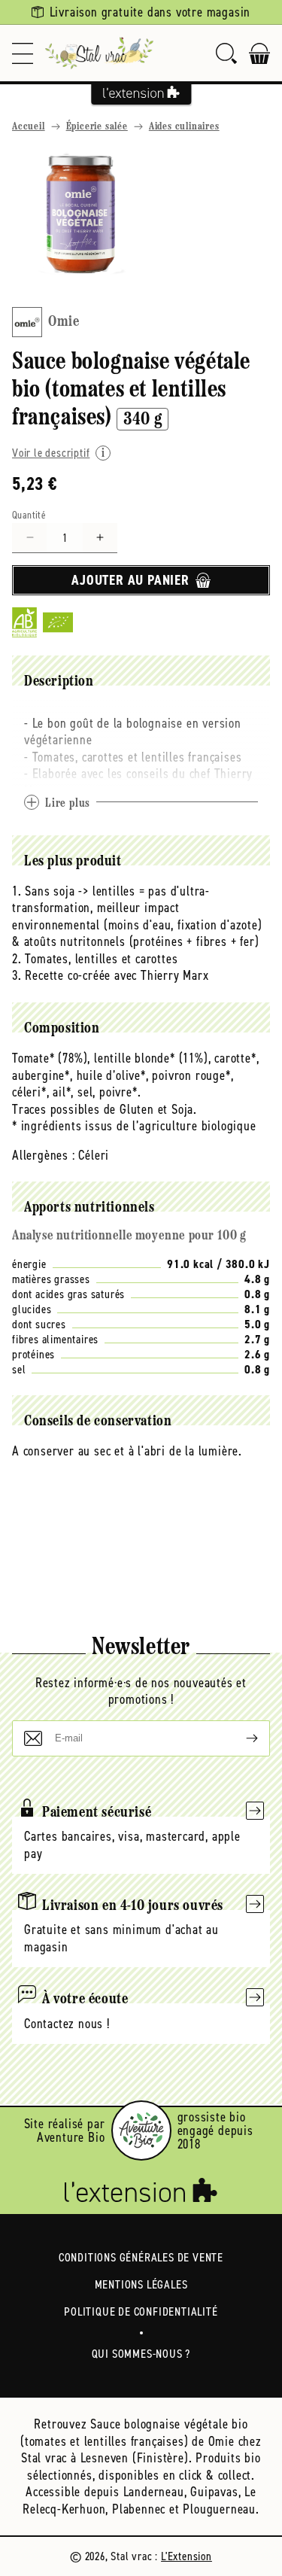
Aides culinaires (184, 127)
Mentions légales (141, 2284)
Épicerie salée (97, 127)
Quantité (29, 515)
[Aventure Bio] (141, 2130)
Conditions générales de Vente (141, 2257)
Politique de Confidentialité (141, 2311)
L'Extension (186, 2556)
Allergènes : (44, 1155)
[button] (23, 53)
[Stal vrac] (99, 53)
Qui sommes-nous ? (141, 2354)
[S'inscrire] (240, 1738)
